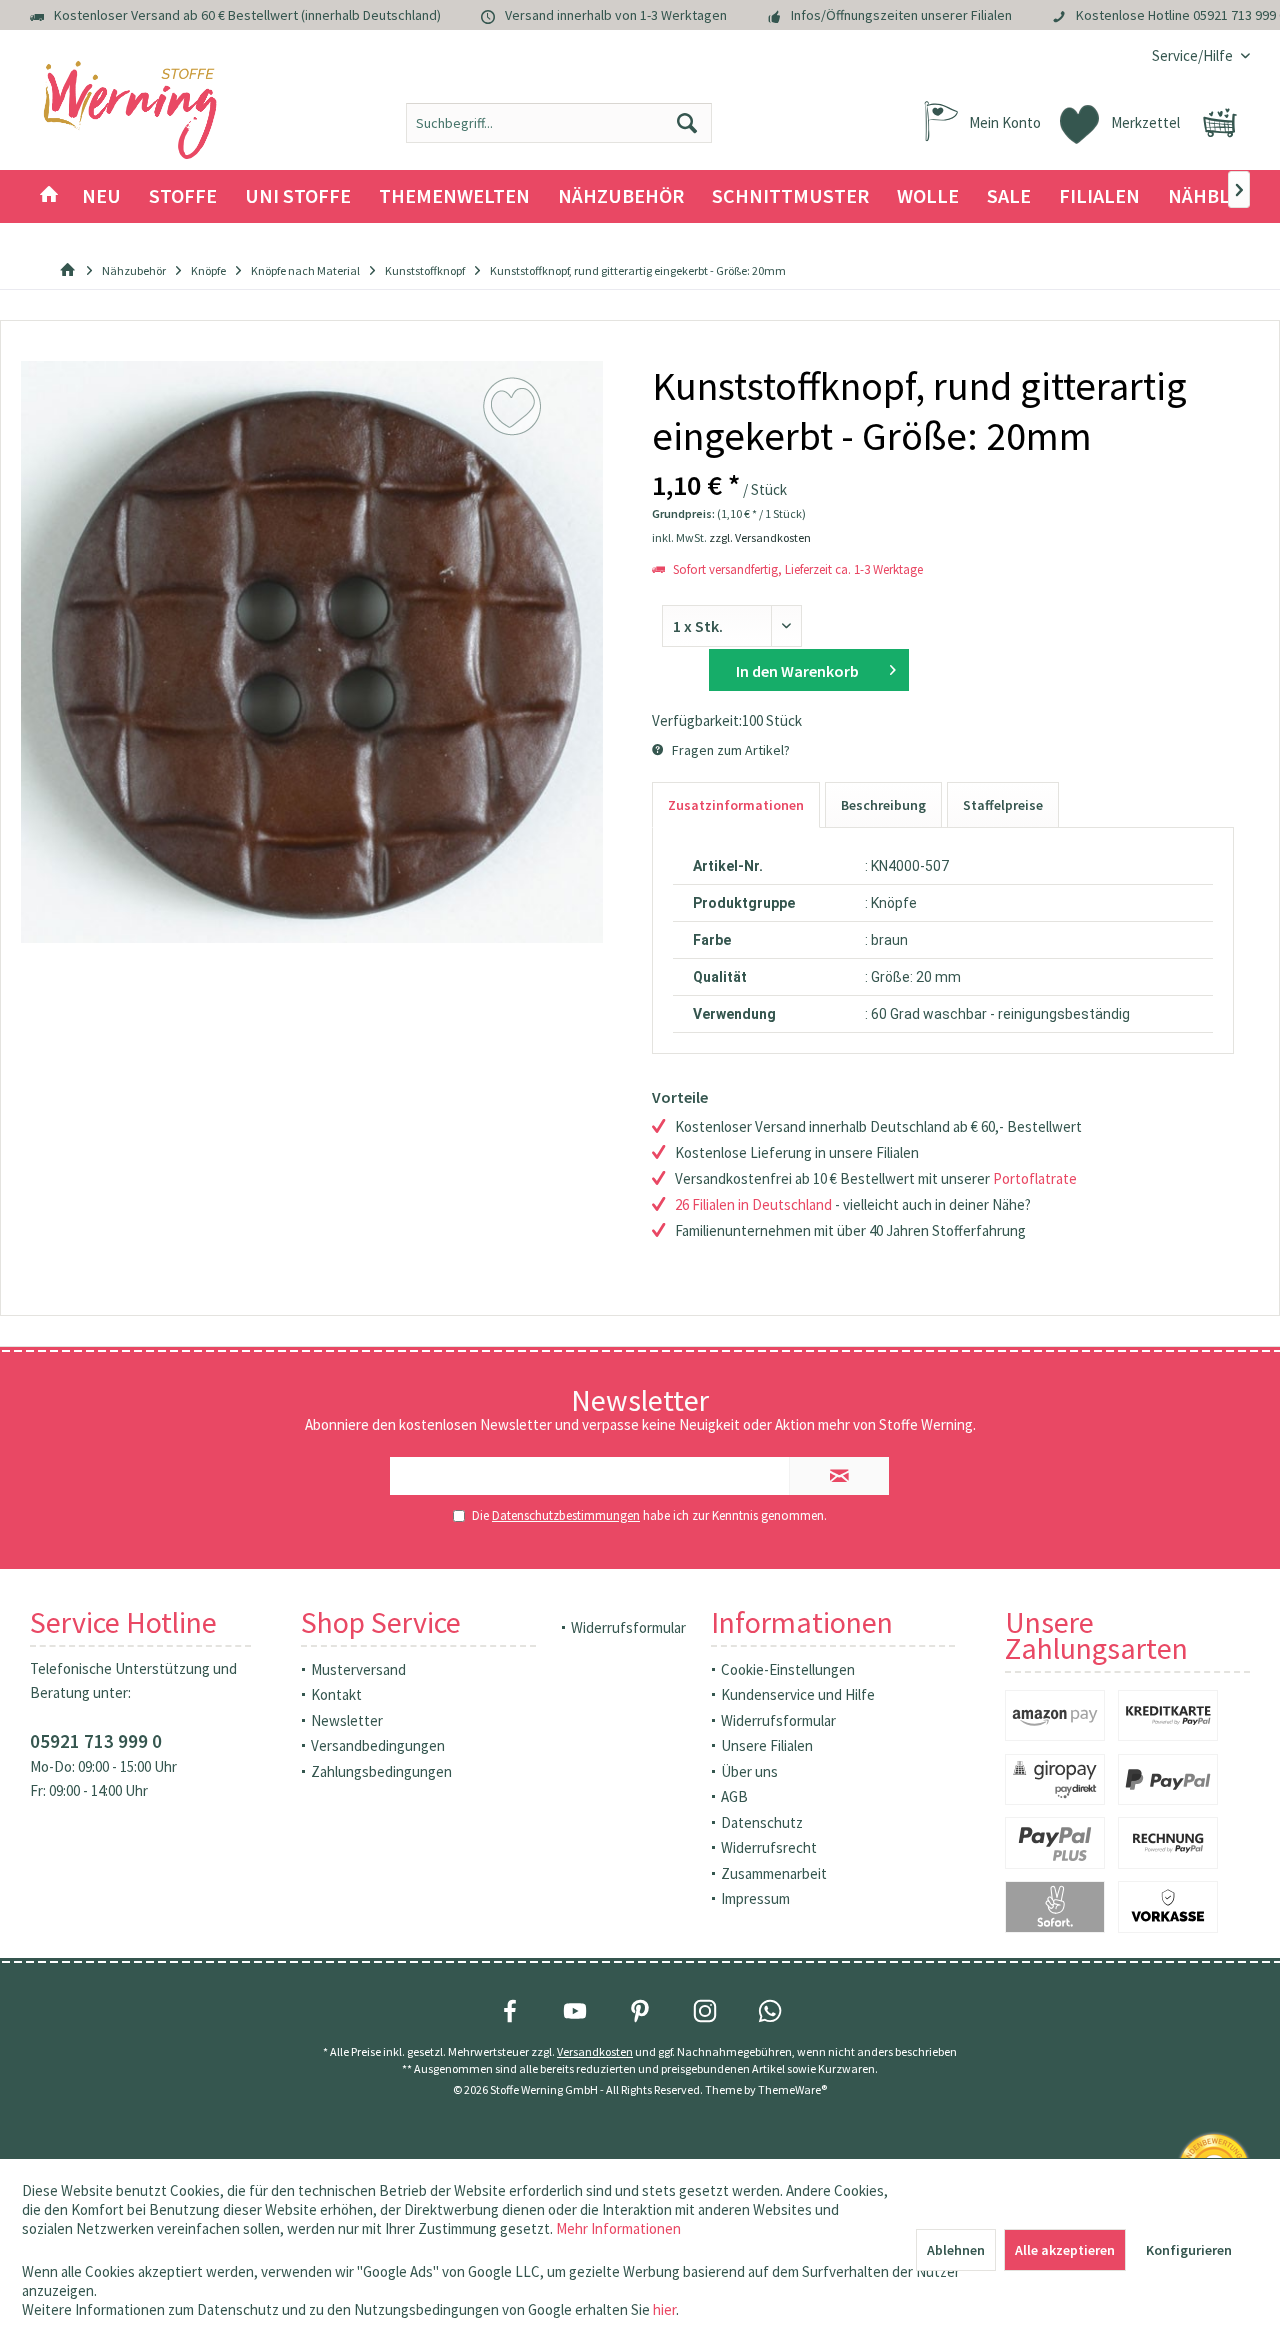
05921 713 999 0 (96, 1741)
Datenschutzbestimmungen (566, 1515)
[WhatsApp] (770, 2011)
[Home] (49, 196)
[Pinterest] (640, 2011)
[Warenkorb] (1220, 123)
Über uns (749, 1771)
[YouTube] (575, 2011)
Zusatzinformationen (736, 805)
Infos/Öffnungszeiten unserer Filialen (901, 15)
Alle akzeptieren (1065, 2250)
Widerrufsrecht (769, 1847)
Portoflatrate (1035, 1178)
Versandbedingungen (378, 1745)
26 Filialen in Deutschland (753, 1204)
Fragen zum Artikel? (729, 750)
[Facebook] (510, 2011)
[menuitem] (1193, 55)
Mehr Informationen (618, 2228)
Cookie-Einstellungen (788, 1669)
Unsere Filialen (767, 1745)
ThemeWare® (792, 2089)
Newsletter (347, 1720)
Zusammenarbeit (774, 1873)
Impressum (755, 1898)
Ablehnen (956, 2250)
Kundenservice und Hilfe (798, 1694)
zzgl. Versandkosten (760, 537)
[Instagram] (705, 2011)
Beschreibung (883, 805)
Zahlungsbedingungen (381, 1771)
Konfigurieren (1189, 2250)
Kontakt (336, 1694)
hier (664, 2309)
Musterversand (358, 1669)
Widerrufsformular (628, 1627)
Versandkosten (595, 2051)
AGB (734, 1796)
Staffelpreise (1003, 805)
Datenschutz (762, 1822)
